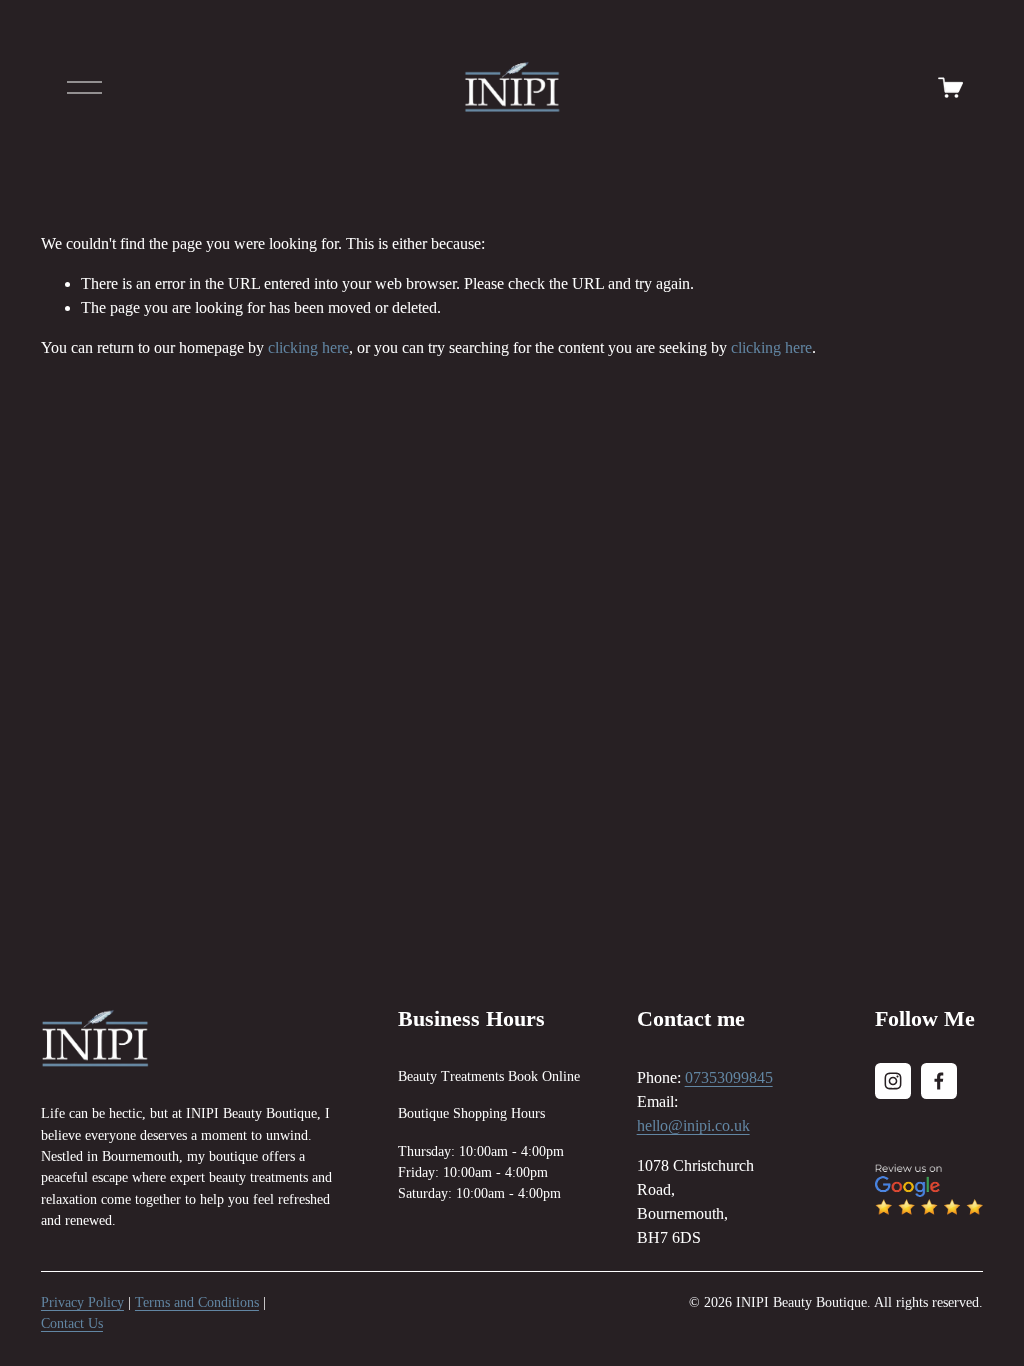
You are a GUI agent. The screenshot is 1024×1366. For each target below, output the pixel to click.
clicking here (308, 347)
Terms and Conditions (197, 1302)
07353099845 (729, 1077)
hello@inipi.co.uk (693, 1125)
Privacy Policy (82, 1302)
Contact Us (72, 1323)
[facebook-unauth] (939, 1081)
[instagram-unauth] (893, 1081)
